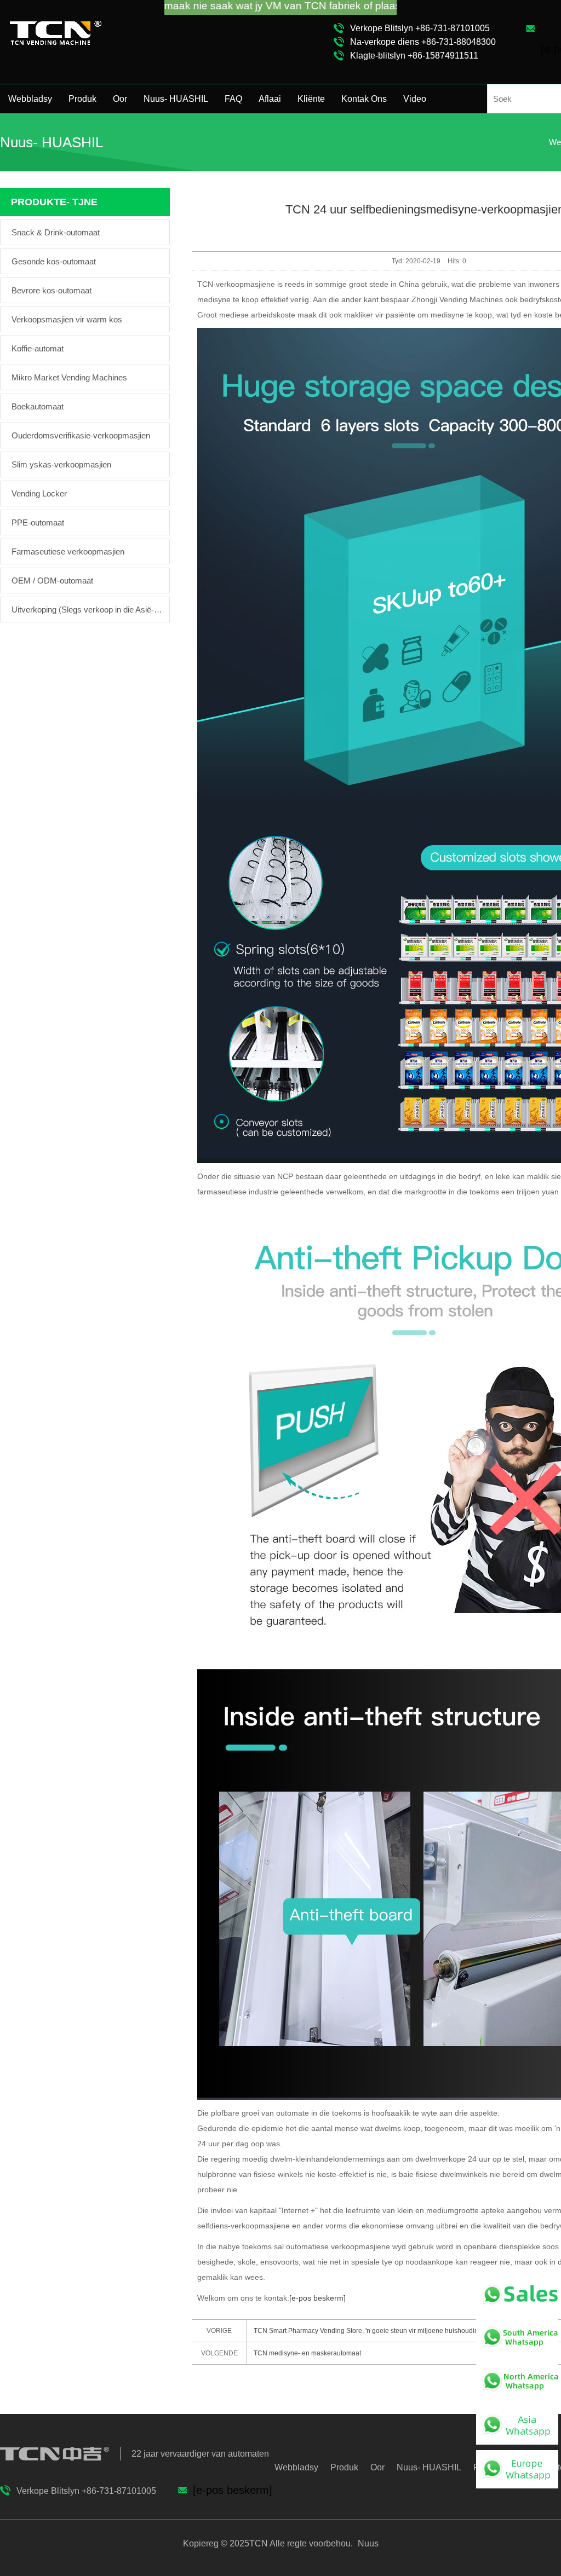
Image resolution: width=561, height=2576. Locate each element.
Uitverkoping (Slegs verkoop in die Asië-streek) (88, 610)
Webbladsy (30, 99)
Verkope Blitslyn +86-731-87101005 (420, 28)
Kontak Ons (364, 99)
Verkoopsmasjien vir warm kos (67, 319)
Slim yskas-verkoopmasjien (61, 464)
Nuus (367, 2543)
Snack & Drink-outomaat (56, 232)
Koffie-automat (38, 348)
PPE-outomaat (38, 522)
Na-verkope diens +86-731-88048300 (423, 42)
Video (415, 99)
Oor (120, 99)
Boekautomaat (38, 406)
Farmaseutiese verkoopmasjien (68, 551)
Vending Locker (39, 493)
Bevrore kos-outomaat (51, 290)
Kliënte (311, 99)
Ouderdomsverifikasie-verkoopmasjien (81, 435)
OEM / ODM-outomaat (52, 581)
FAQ (233, 99)
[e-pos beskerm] (317, 2298)
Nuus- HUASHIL (176, 99)
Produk (82, 99)
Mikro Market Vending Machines (69, 377)
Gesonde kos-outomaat (54, 261)
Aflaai (270, 99)
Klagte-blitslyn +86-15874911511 (414, 56)
